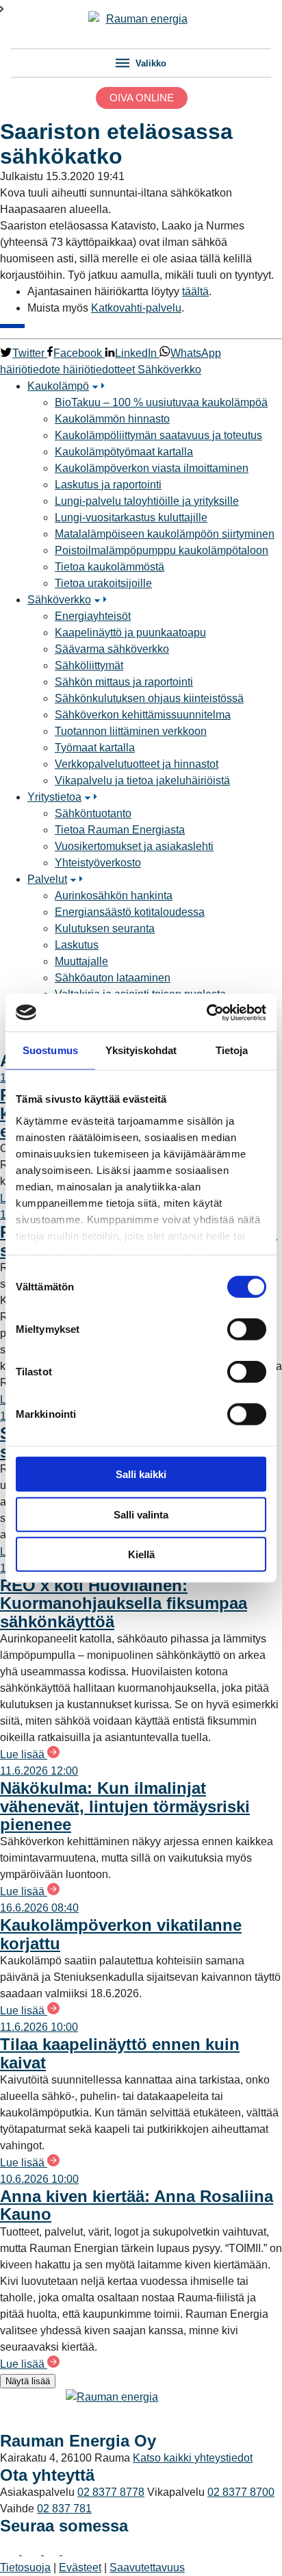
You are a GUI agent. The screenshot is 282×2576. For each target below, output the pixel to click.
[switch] (247, 1329)
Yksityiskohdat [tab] (141, 1050)
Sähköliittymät (89, 665)
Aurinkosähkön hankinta (114, 896)
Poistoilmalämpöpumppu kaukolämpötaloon (162, 550)
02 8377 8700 (241, 2492)
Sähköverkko (59, 600)
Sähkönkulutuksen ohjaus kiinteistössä (149, 698)
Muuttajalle (81, 961)
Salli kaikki (141, 1474)
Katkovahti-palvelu (136, 308)
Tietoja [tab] (232, 1050)
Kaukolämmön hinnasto (112, 419)
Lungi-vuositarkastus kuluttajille (131, 517)
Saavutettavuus (147, 2567)
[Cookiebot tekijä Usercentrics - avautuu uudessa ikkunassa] (206, 1012)
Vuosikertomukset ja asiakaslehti (134, 846)
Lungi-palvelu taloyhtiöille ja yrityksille (147, 501)
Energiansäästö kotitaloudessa (130, 912)
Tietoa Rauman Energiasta (120, 830)
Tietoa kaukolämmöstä (110, 567)
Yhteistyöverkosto (98, 863)
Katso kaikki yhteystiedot (193, 2458)
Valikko (150, 63)
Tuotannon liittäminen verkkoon (131, 731)
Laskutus (77, 945)
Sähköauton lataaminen (113, 978)
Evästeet (80, 2567)
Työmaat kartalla (95, 748)
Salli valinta (141, 1514)
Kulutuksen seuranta (105, 928)
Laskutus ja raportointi (108, 485)
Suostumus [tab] (50, 1050)
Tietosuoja (25, 2567)
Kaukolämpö (58, 386)
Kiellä (141, 1554)
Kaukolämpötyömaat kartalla (124, 452)
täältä (195, 291)
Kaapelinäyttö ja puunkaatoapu (130, 633)
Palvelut (47, 879)
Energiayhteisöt (93, 616)
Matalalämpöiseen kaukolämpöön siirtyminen (165, 534)
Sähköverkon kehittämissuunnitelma (143, 715)
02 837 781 (64, 2509)
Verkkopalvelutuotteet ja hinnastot (137, 764)
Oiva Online (142, 98)
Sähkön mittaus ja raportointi (124, 682)
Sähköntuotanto (93, 813)
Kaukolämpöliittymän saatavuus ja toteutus (158, 435)
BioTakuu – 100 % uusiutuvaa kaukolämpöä (161, 402)
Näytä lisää (28, 2381)
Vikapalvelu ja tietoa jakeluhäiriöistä (142, 780)
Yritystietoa (54, 797)
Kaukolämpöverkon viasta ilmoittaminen (152, 468)
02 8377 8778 (111, 2492)
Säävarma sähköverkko (112, 649)
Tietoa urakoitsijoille (103, 583)
